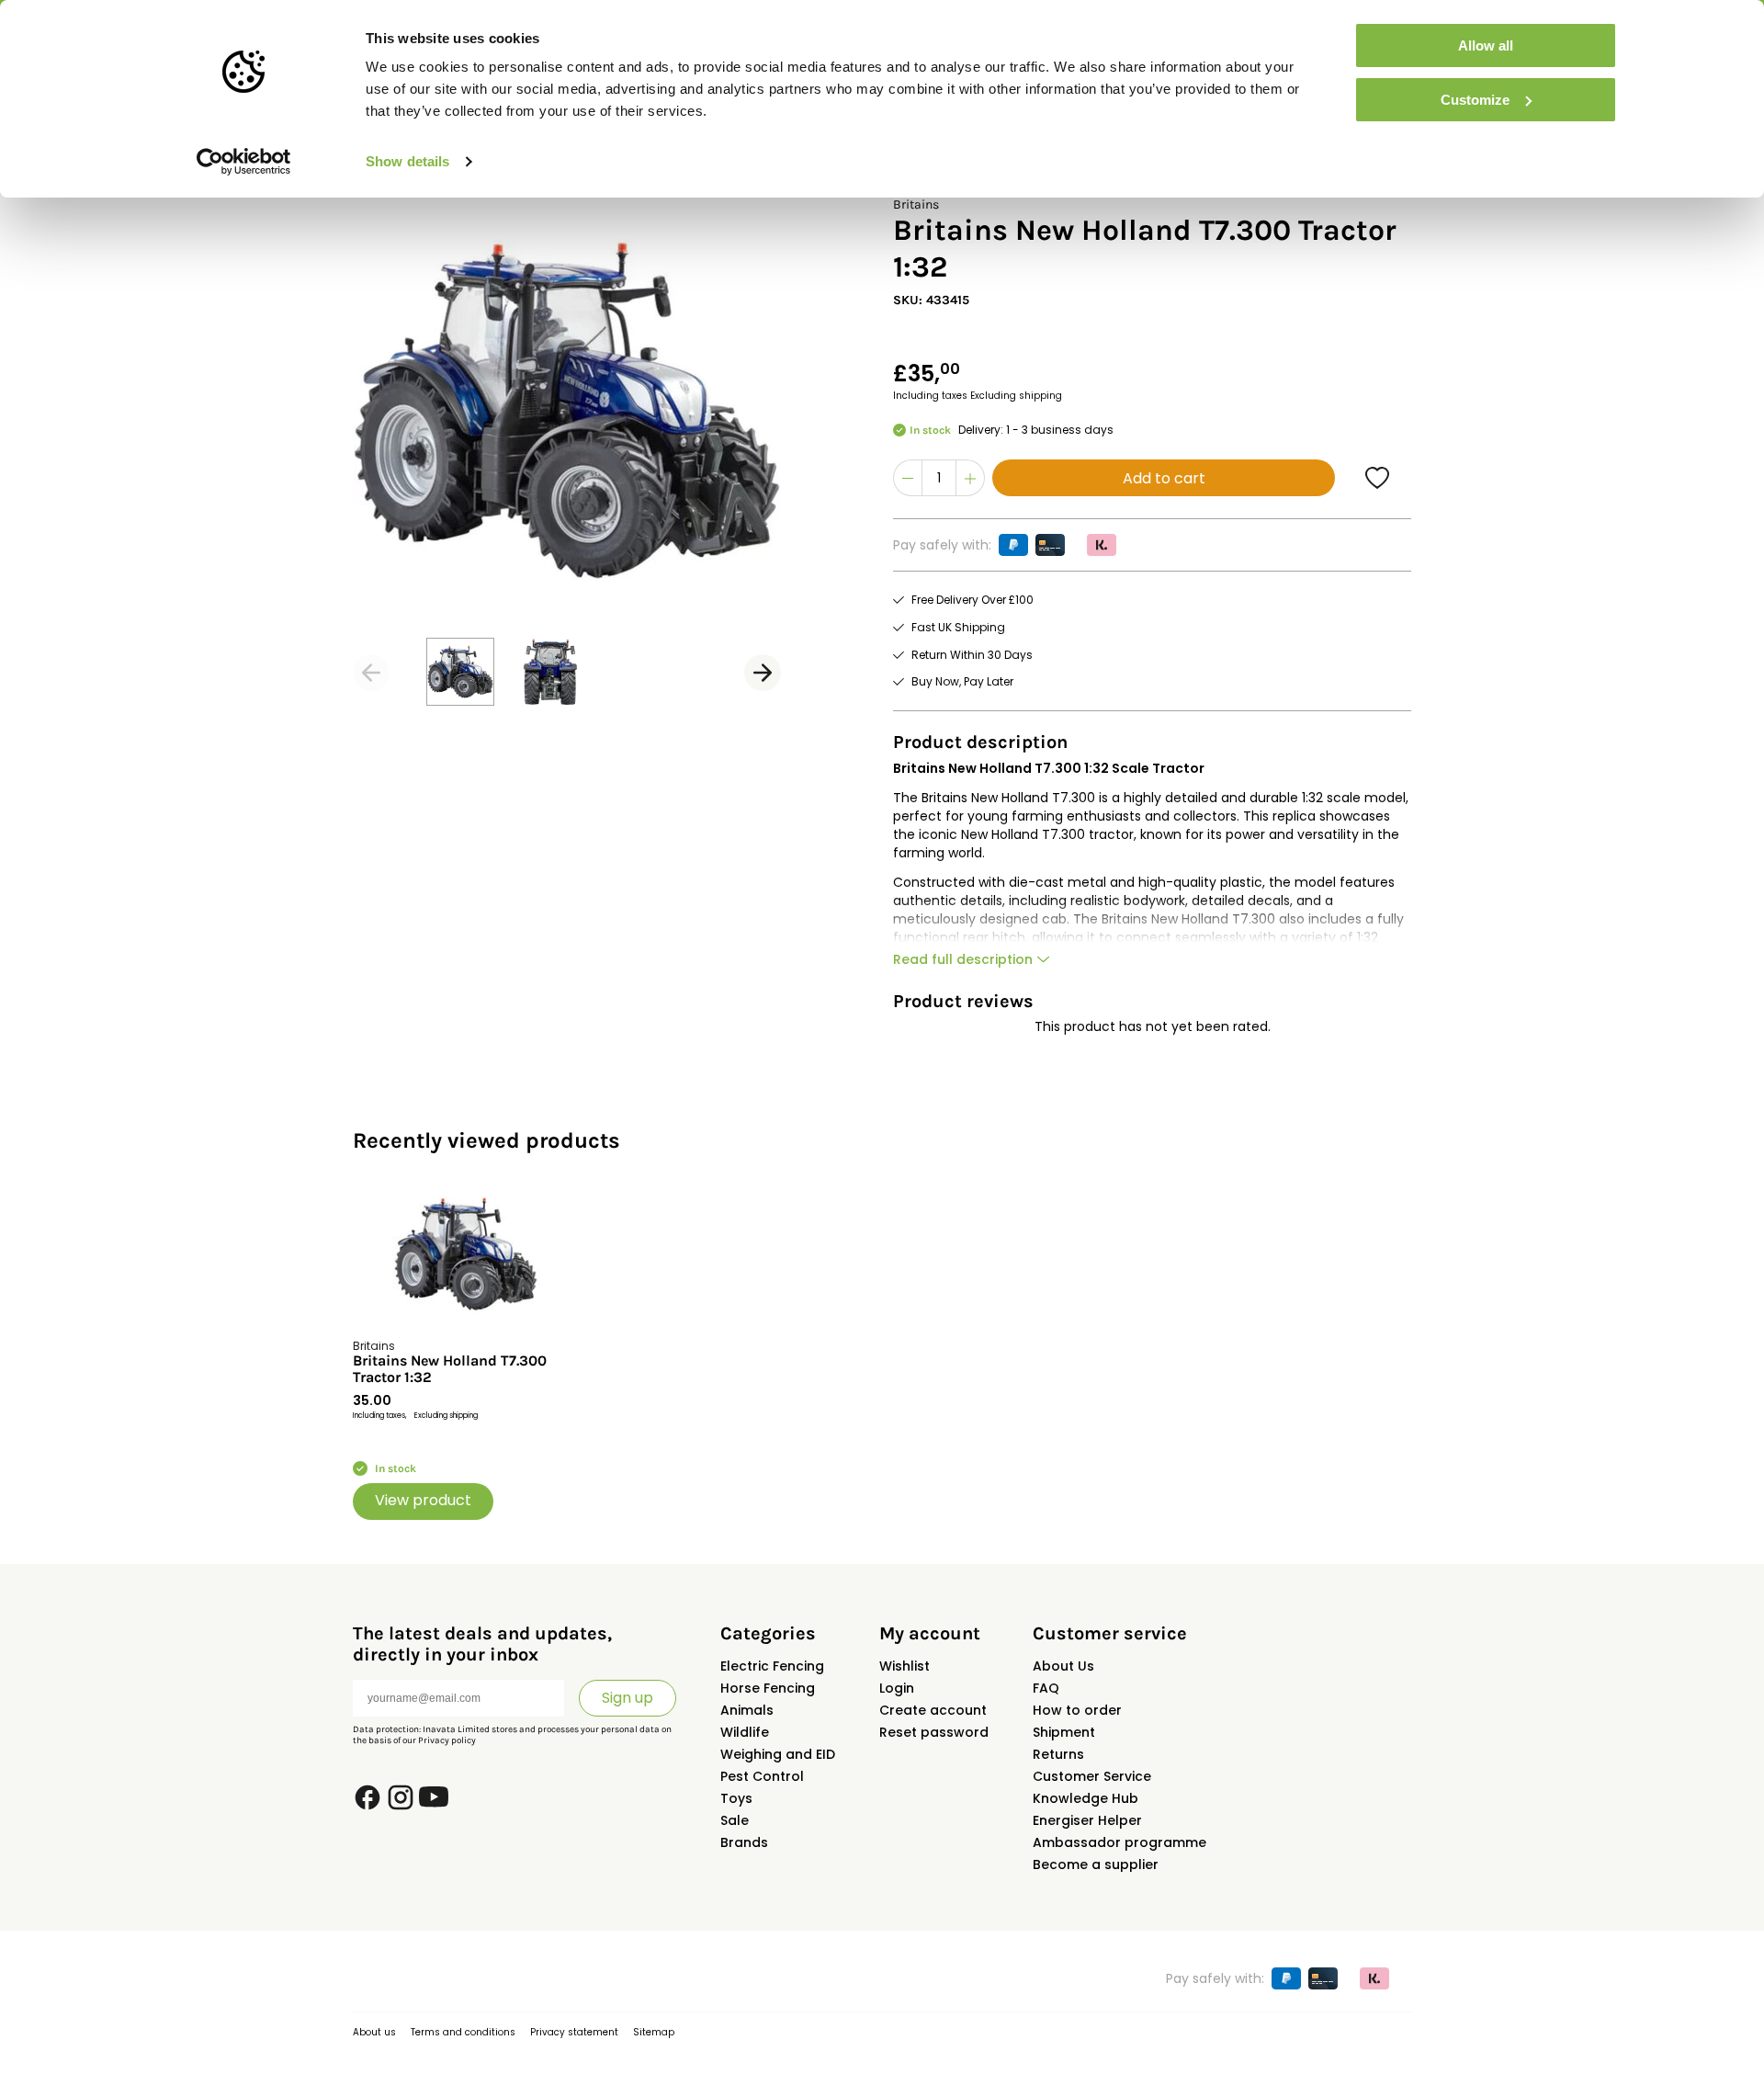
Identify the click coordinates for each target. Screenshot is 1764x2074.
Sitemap (654, 2032)
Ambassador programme (1119, 1842)
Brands (744, 1842)
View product (423, 1500)
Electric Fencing (772, 1666)
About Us (1063, 1666)
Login (897, 1688)
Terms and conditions (463, 2032)
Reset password (934, 1732)
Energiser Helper (1087, 1820)
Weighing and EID (778, 1754)
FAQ (1046, 1688)
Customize (1475, 100)
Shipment (1064, 1732)
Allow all (1486, 45)
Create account (933, 1710)
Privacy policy (447, 1740)
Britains (916, 204)
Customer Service (1092, 1776)
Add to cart (1164, 478)
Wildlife (745, 1732)
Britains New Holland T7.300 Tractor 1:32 (450, 1369)
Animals (747, 1710)
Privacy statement (574, 2032)
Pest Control (762, 1776)
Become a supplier (1096, 1864)
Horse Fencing (768, 1688)
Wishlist (905, 1666)
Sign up (628, 1698)
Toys (736, 1798)
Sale (735, 1820)
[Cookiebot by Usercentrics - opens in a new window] (244, 162)
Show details (407, 161)
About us (374, 2032)
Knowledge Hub (1086, 1798)
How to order (1077, 1710)
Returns (1058, 1754)
